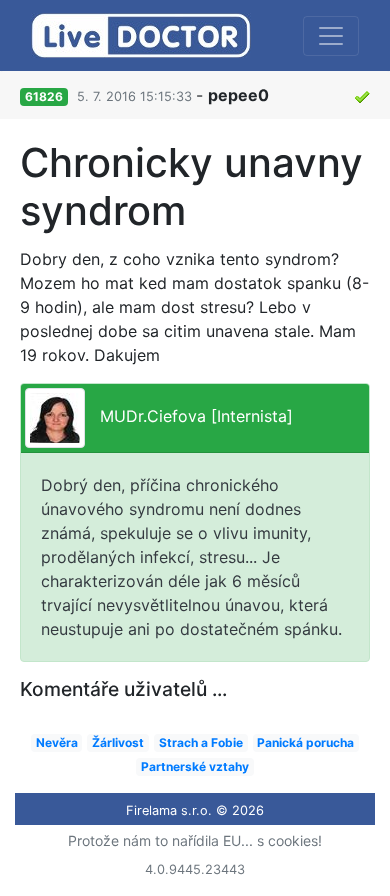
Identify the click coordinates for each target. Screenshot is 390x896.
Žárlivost (118, 742)
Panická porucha (305, 742)
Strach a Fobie (201, 742)
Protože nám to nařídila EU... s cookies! (195, 840)
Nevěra (57, 742)
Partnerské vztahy (195, 766)
